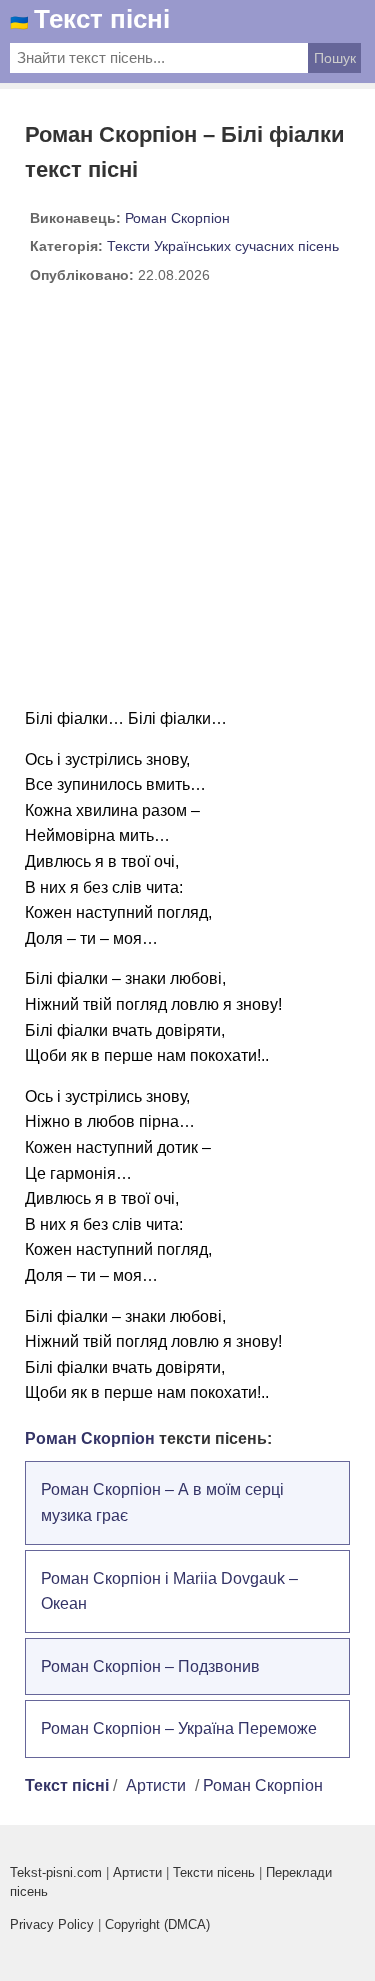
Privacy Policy (52, 1924)
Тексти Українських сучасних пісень (223, 246)
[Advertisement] (187, 503)
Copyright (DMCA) (157, 1924)
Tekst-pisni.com (56, 1872)
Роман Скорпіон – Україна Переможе (179, 1728)
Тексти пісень (214, 1872)
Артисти (156, 1785)
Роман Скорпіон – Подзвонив (150, 1666)
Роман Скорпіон (177, 218)
